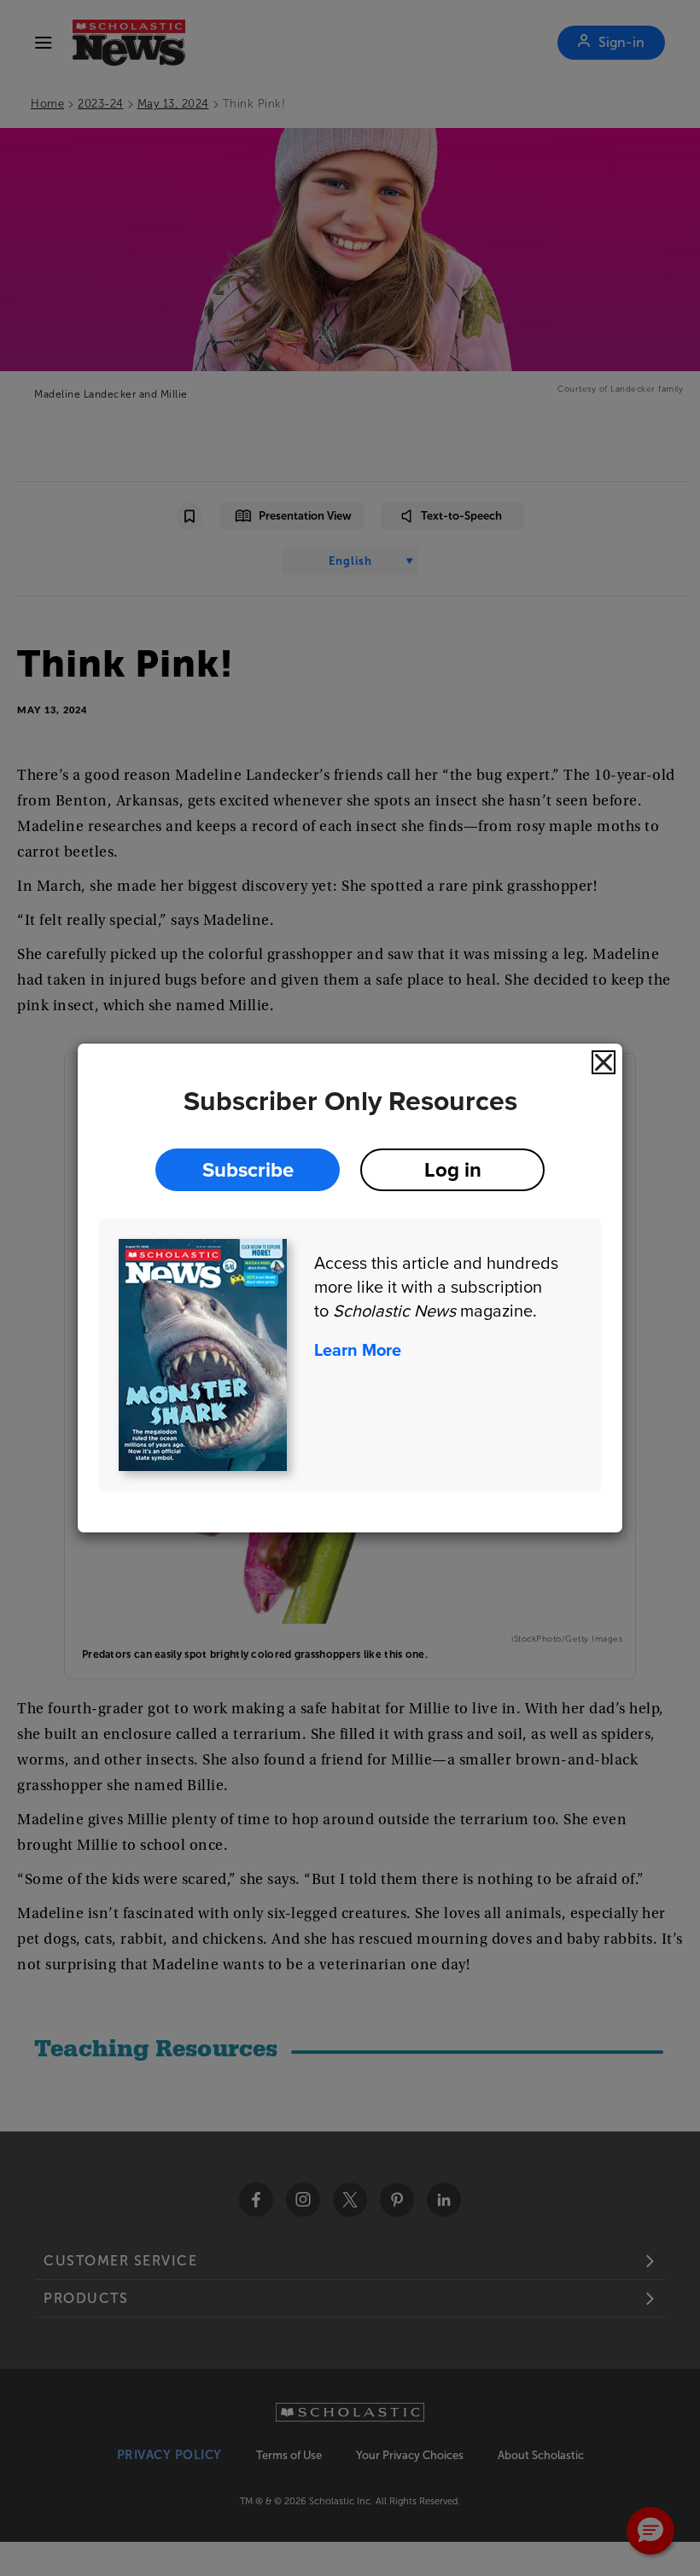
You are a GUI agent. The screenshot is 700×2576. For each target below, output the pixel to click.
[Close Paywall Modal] (604, 1062)
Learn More (358, 1350)
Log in (453, 1169)
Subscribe (248, 1169)
